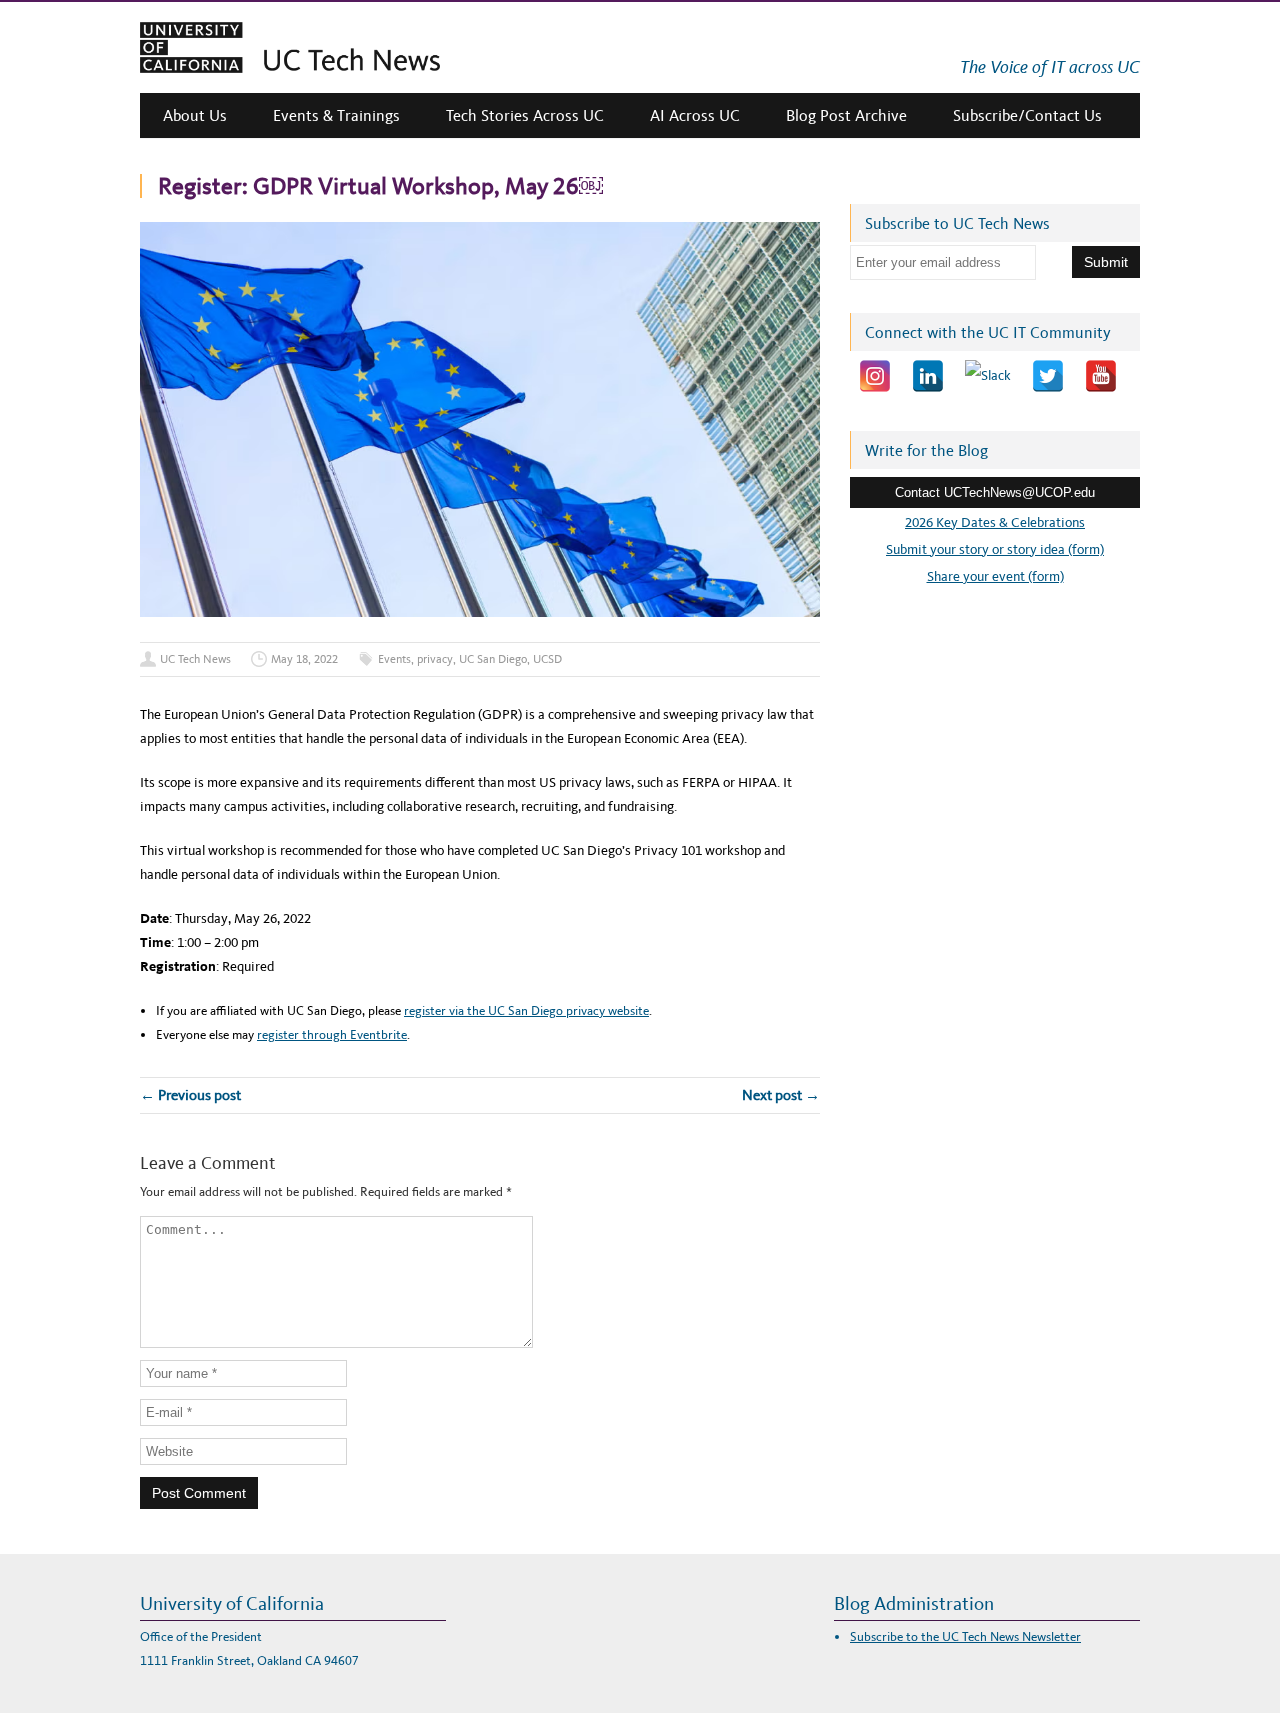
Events (394, 659)
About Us (195, 115)
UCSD (547, 659)
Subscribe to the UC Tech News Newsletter (965, 1636)
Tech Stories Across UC (525, 115)
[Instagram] (875, 376)
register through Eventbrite (332, 1034)
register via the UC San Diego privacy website (526, 1010)
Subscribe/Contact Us (1027, 115)
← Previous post (190, 1095)
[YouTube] (1101, 376)
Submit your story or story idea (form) (995, 549)
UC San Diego (493, 659)
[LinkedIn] (928, 376)
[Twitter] (1048, 376)
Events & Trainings (336, 115)
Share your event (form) (995, 576)
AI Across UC (695, 115)
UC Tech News (195, 659)
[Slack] (988, 376)
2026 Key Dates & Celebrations (995, 522)
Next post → (781, 1095)
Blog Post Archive (846, 115)
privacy (435, 659)
